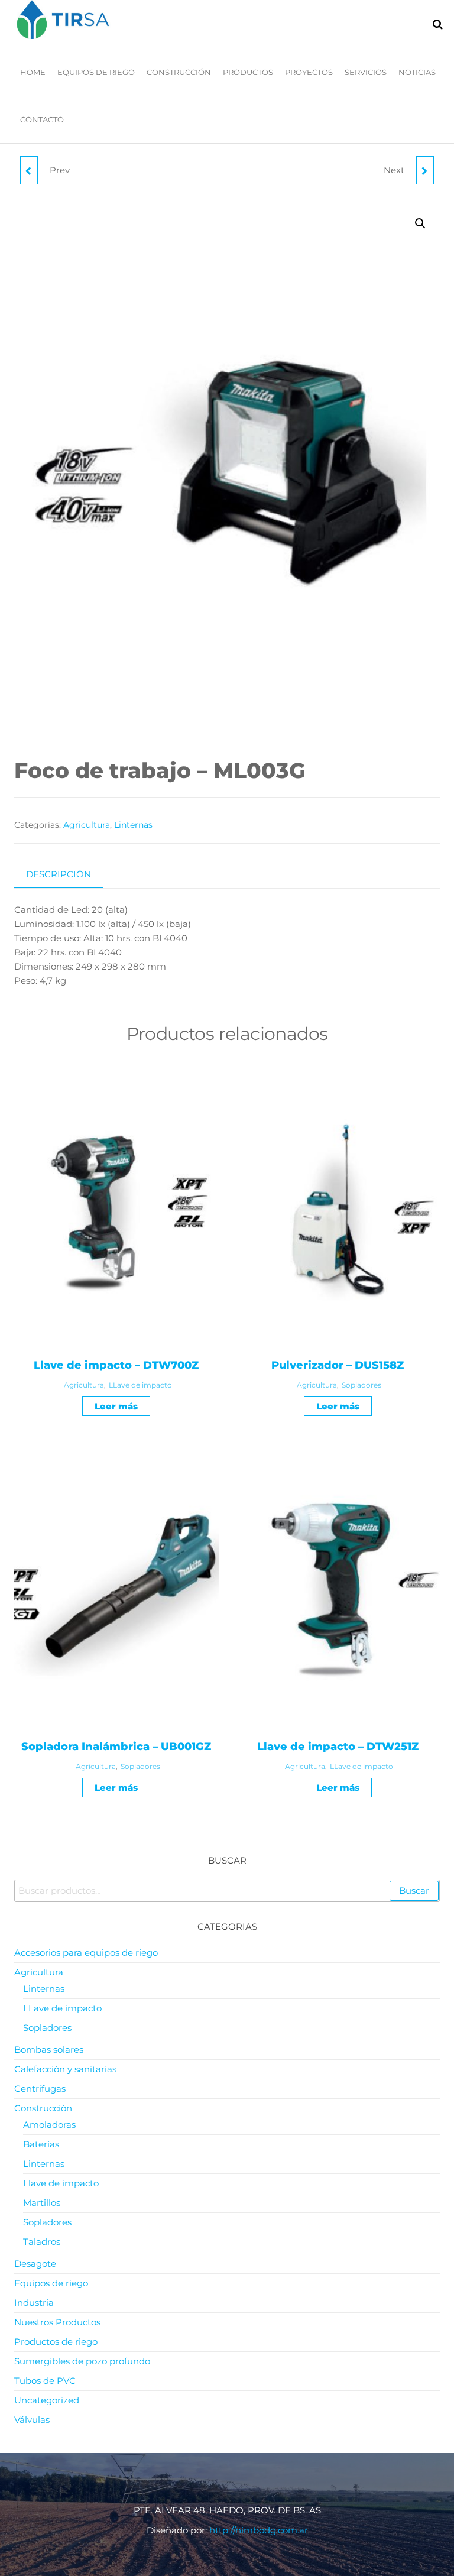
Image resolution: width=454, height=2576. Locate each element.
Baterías (41, 2144)
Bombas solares (49, 2050)
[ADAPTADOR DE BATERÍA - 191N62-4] (29, 170)
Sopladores (361, 1385)
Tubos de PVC (45, 2381)
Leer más (116, 1406)
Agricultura (87, 825)
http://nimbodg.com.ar (259, 2530)
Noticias (417, 72)
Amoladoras (49, 2125)
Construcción (179, 72)
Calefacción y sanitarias (65, 2069)
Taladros (42, 2242)
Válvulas (32, 2420)
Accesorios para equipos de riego (86, 1953)
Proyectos (309, 72)
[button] (420, 223)
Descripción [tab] (59, 874)
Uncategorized (47, 2400)
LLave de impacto (140, 1385)
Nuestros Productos (57, 2322)
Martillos (42, 2203)
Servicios (366, 72)
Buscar (414, 1890)
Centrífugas (40, 2089)
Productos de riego (56, 2342)
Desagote (35, 2264)
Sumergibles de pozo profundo (82, 2361)
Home (33, 72)
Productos (248, 72)
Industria (34, 2303)
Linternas (133, 825)
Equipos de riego (96, 72)
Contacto (42, 119)
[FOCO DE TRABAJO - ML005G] (425, 170)
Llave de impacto (61, 2183)
